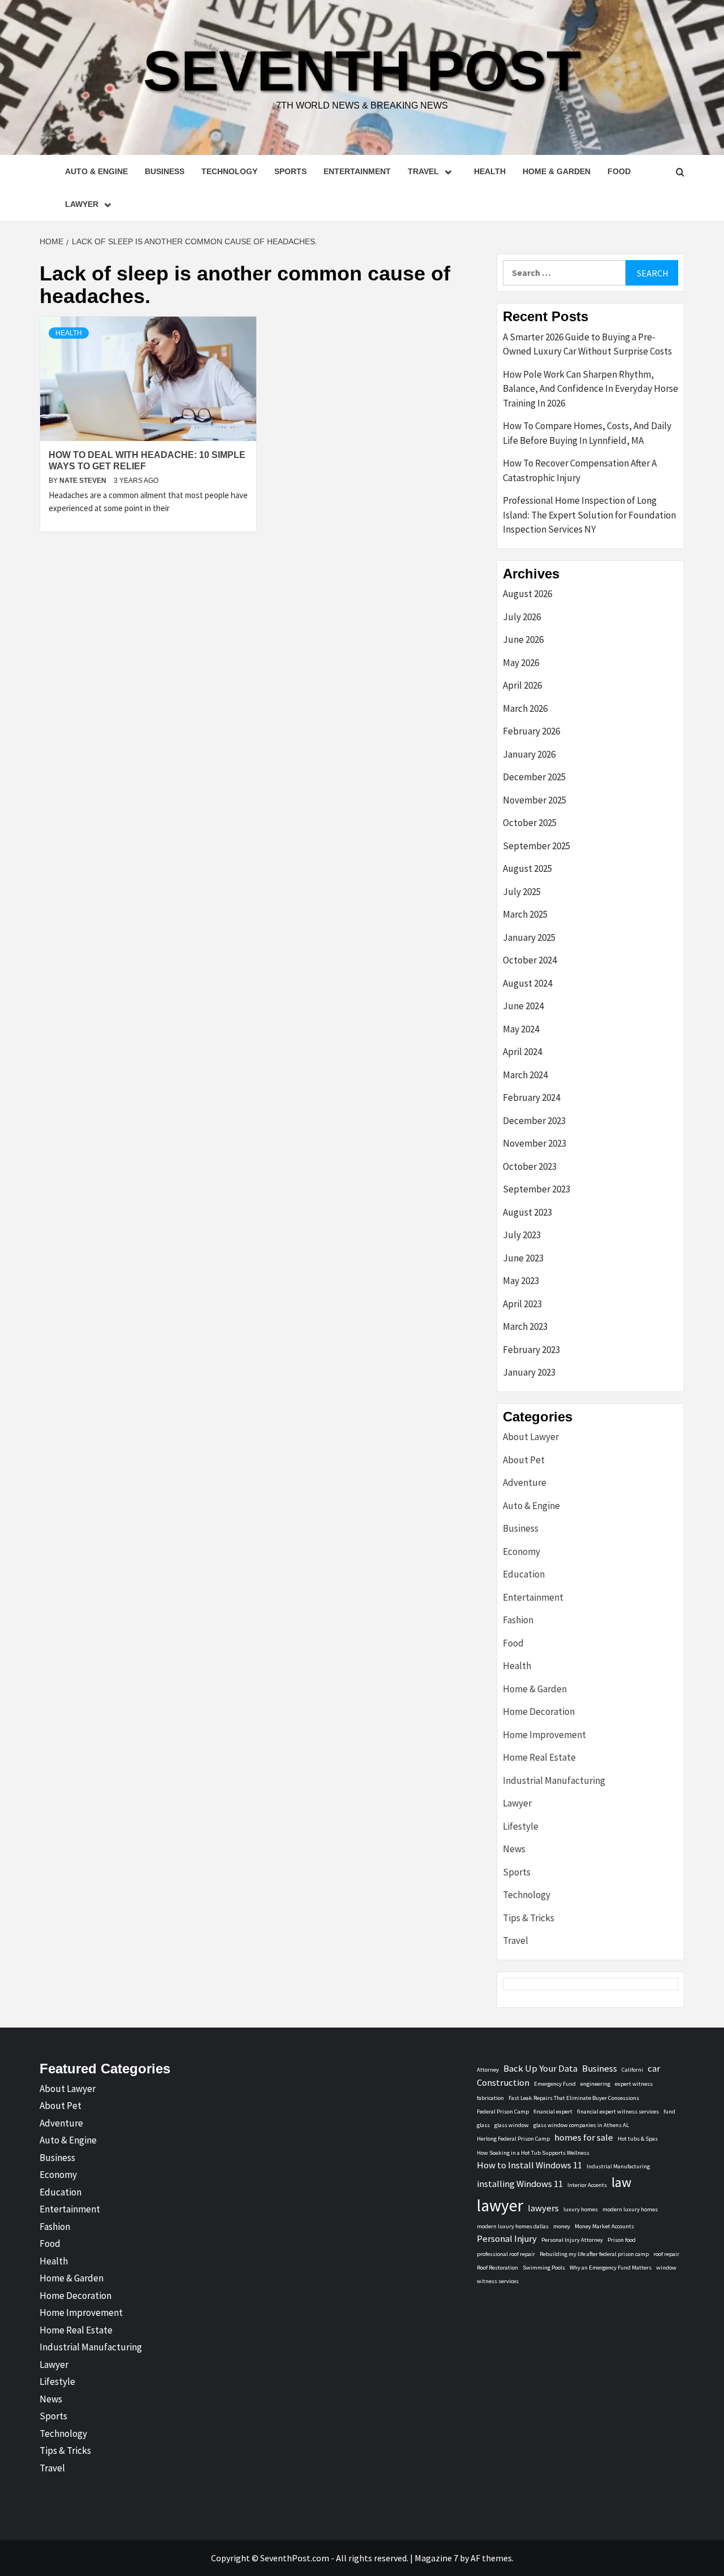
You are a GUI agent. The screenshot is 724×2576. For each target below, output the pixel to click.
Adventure (525, 1483)
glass (483, 2125)
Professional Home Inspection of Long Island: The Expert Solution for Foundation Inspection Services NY (589, 515)
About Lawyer (531, 1437)
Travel (423, 171)
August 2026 (527, 594)
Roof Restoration (497, 2268)
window (666, 2268)
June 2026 (523, 639)
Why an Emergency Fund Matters (611, 2268)
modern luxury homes (630, 2209)
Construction (503, 2082)
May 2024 (521, 1029)
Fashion (518, 1620)
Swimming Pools (544, 2268)
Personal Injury (507, 2238)
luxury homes (581, 2209)
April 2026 (522, 685)
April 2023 (522, 1304)
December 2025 (534, 777)
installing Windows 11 (520, 2184)
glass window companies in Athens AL (581, 2125)
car (654, 2068)
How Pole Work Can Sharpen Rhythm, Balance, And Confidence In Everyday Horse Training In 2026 (591, 389)
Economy (522, 1551)
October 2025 (530, 823)
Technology (229, 171)
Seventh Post (362, 71)
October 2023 (530, 1166)
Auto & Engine (96, 171)
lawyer (500, 2205)
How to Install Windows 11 (529, 2165)
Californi (632, 2070)
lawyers (543, 2208)
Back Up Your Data (540, 2068)
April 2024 (522, 1052)
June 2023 (523, 1258)
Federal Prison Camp (503, 2112)
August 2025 (527, 868)
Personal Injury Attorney (572, 2240)
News (514, 1849)
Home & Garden (557, 171)
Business (165, 171)
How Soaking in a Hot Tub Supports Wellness (533, 2153)
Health (490, 171)
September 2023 (536, 1189)
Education (524, 1574)
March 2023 (525, 1326)
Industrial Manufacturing (554, 1780)
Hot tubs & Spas (638, 2139)
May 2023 (521, 1281)
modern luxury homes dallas (513, 2226)
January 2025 (529, 937)
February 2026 (531, 731)
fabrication (490, 2098)
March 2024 (525, 1075)
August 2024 (527, 983)
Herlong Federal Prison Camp (513, 2139)
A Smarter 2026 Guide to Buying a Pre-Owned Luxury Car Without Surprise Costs (587, 344)
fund (669, 2112)
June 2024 (523, 1006)
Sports (290, 171)
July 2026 (522, 617)
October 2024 (530, 960)
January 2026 (529, 754)
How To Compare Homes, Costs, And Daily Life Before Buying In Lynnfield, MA (587, 433)
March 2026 (525, 708)
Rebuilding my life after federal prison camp (594, 2254)
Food (619, 171)
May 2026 (521, 663)
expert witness (634, 2084)
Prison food (622, 2240)
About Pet (524, 1460)
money (562, 2226)
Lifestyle (521, 1826)
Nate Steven (84, 481)
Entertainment (357, 171)
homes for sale (584, 2137)
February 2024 (531, 1097)
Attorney (488, 2070)
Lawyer (82, 204)
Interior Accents (587, 2185)
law (621, 2182)
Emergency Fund (555, 2084)
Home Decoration (539, 1711)
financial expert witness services (618, 2112)
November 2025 (535, 800)
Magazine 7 (436, 2558)
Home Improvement (544, 1735)
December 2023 (534, 1121)
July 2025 (522, 892)
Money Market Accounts (604, 2226)
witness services (498, 2281)
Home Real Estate (539, 1757)
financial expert (553, 2112)
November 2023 (535, 1143)
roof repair (666, 2254)
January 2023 (529, 1372)
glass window (512, 2125)
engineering (595, 2084)
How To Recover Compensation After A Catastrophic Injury (580, 470)
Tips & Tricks (529, 1918)
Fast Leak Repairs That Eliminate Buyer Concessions (574, 2098)
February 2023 (531, 1350)
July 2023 (522, 1235)
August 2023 (527, 1212)
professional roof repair (506, 2254)
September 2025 (536, 846)
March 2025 (525, 914)
